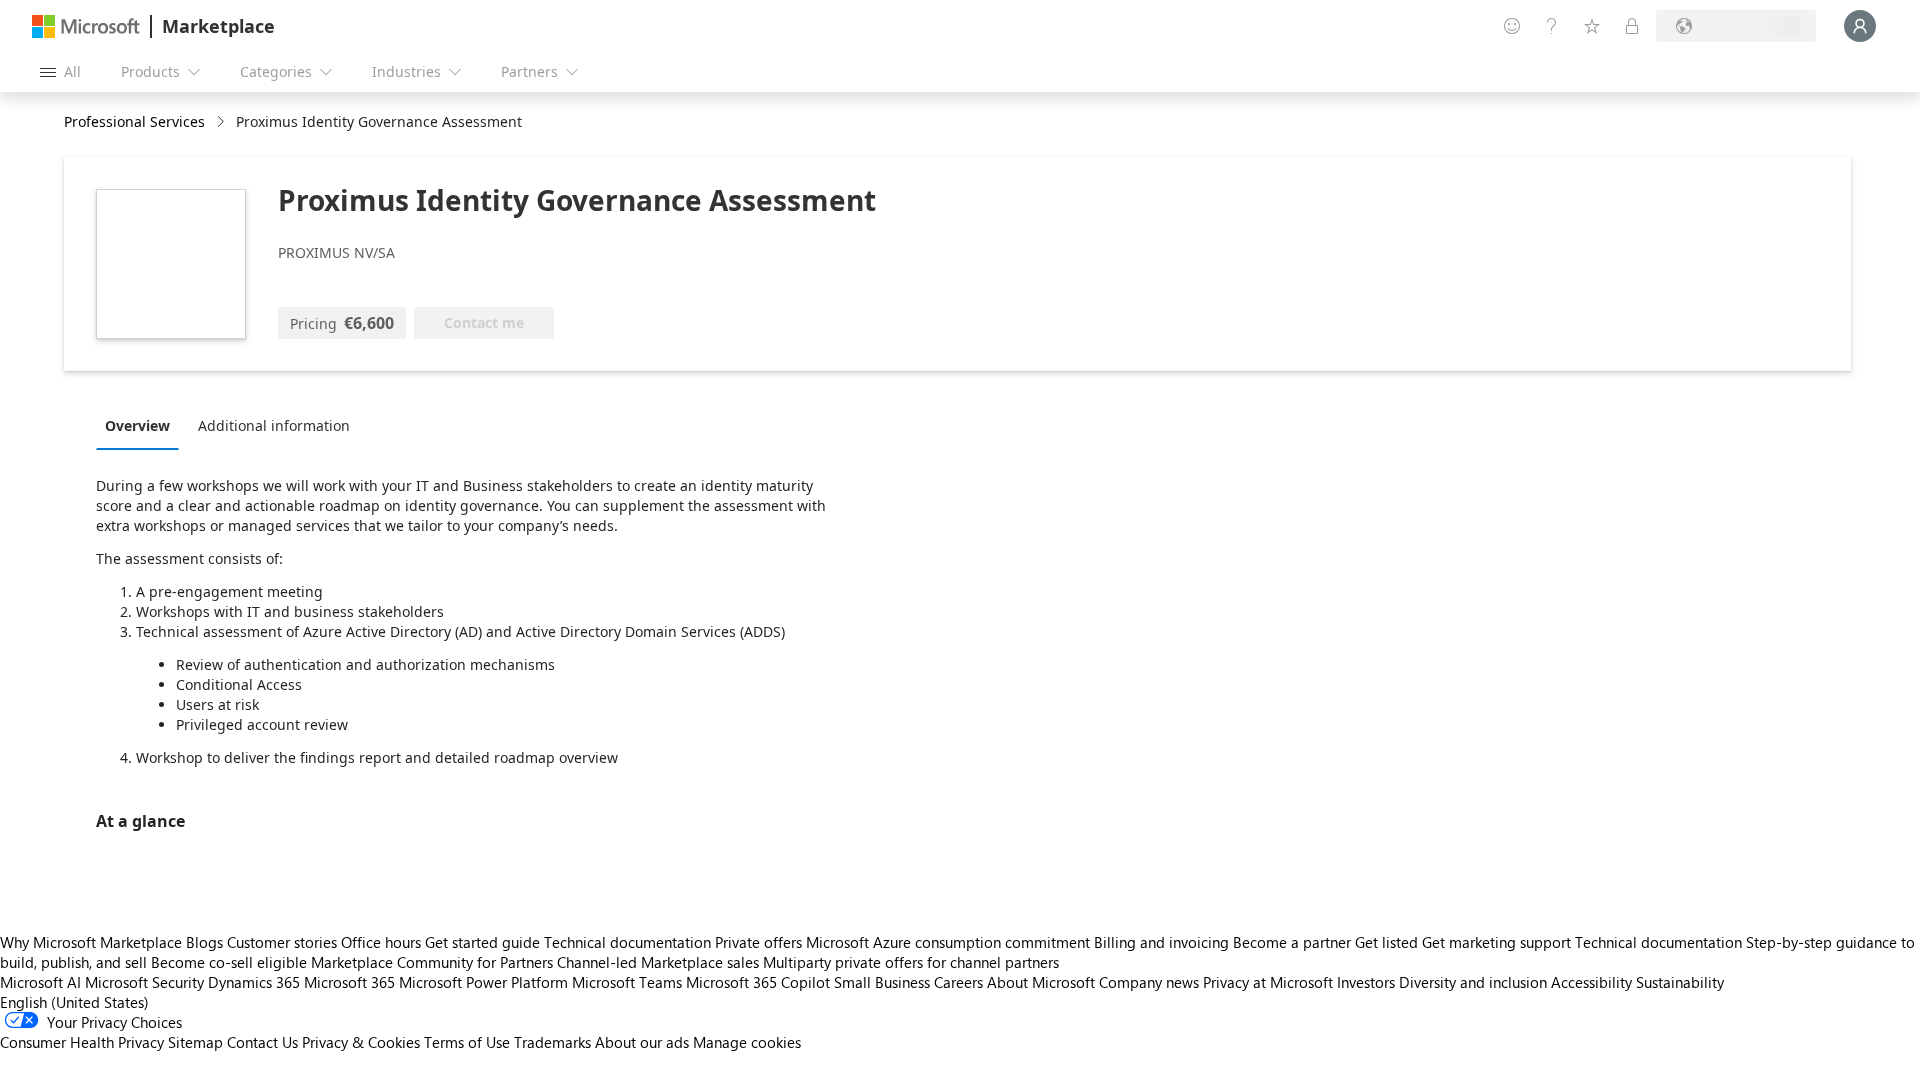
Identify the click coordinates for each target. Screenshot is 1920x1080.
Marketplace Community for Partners (432, 962)
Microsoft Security (144, 982)
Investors (1366, 982)
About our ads (642, 1042)
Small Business (882, 982)
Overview (137, 425)
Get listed (1386, 942)
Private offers (758, 942)
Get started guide (482, 942)
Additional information (274, 425)
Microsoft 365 (349, 982)
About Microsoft (1041, 982)
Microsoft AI (40, 982)
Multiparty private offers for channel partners (911, 962)
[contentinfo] (222, 122)
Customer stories (282, 942)
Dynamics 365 (254, 982)
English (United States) (74, 1002)
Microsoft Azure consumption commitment (950, 942)
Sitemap (195, 1042)
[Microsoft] (86, 26)
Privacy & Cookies (361, 1042)
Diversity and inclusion (1473, 982)
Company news (1149, 982)
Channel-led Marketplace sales (658, 962)
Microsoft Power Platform (483, 982)
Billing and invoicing (1161, 942)
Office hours (381, 942)
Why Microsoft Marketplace (91, 942)
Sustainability (1680, 982)
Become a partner (1292, 942)
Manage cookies (747, 1042)
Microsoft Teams (627, 982)
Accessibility (1591, 982)
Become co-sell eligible (229, 962)
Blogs (204, 942)
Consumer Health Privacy (82, 1042)
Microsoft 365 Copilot (758, 982)
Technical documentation (627, 942)
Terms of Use (467, 1042)
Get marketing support (1496, 942)
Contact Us (262, 1042)
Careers (958, 982)
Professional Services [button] (134, 121)
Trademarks (552, 1042)
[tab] (142, 425)
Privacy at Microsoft (1268, 982)
